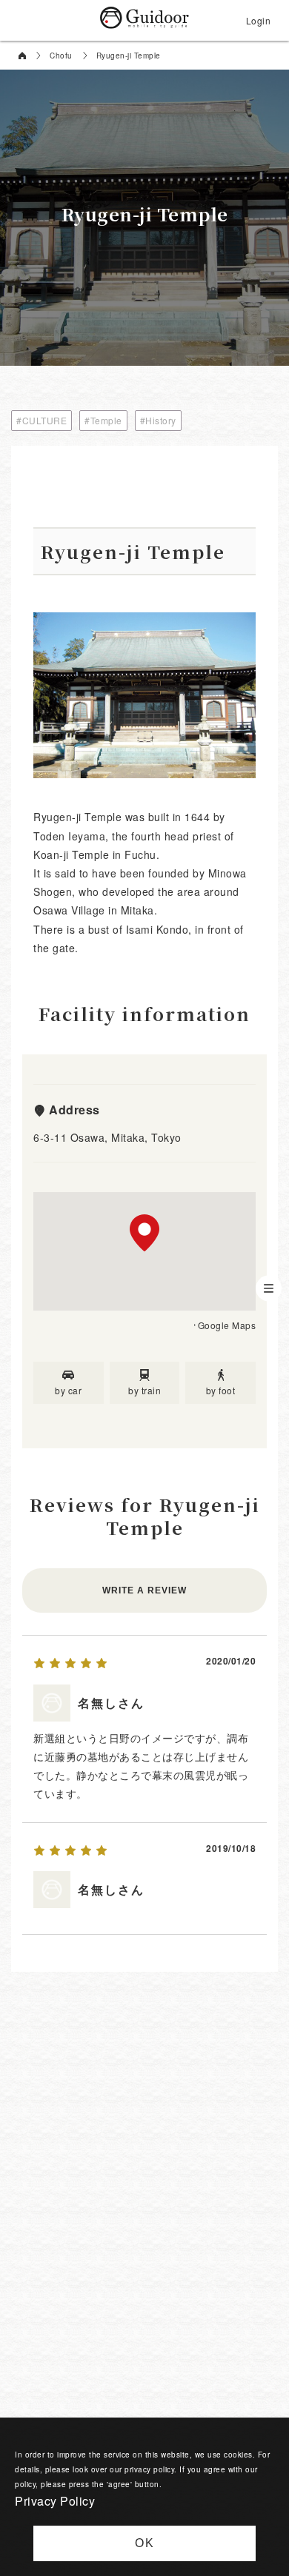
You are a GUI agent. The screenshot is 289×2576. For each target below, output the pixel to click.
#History (158, 420)
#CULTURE (41, 420)
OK (145, 2543)
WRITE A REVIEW (144, 1590)
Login (259, 20)
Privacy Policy (55, 2501)
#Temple (103, 420)
